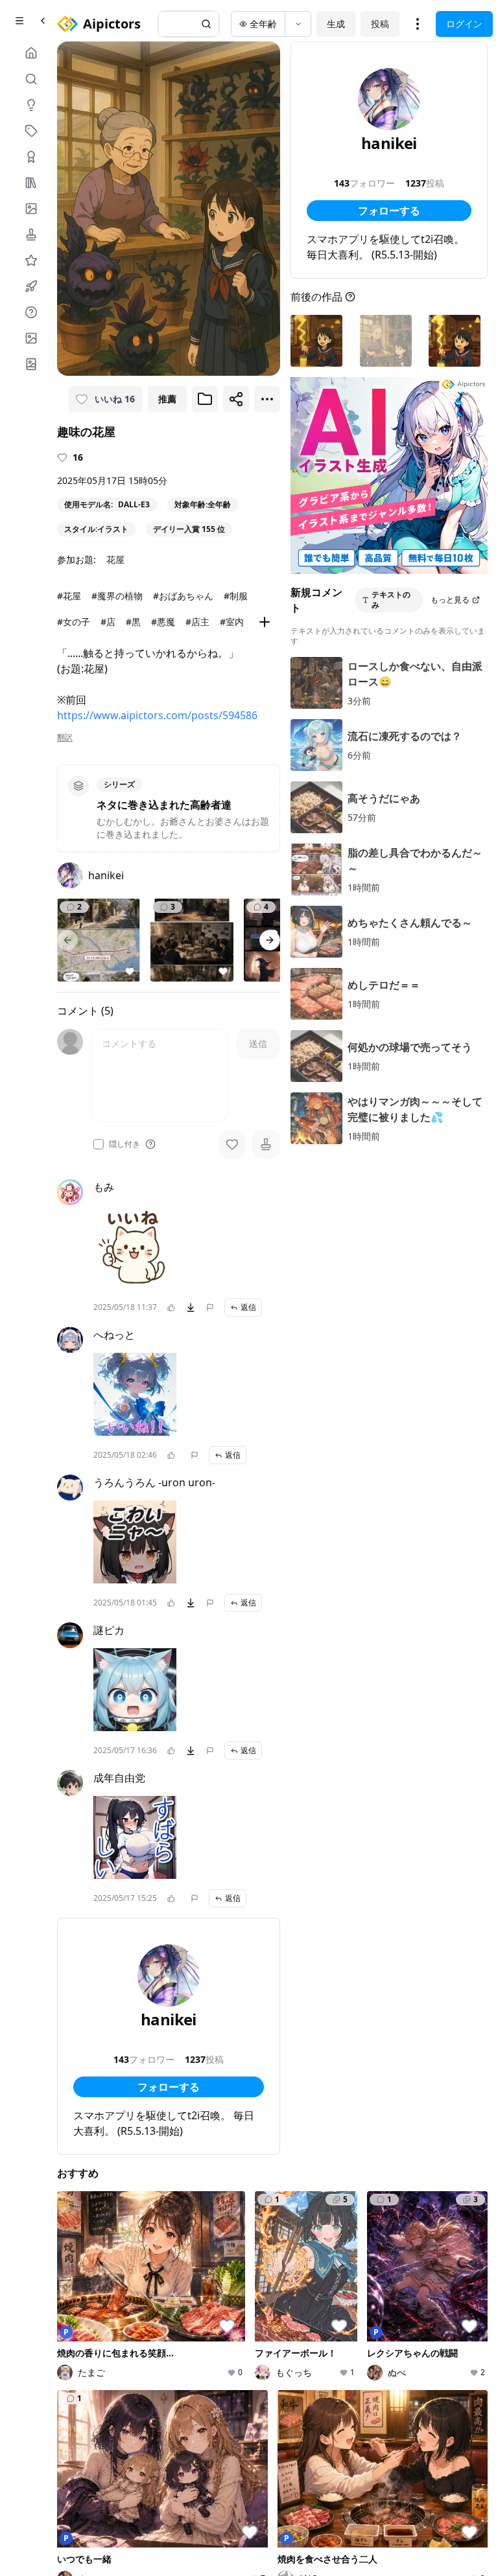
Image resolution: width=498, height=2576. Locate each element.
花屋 (115, 559)
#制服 (236, 596)
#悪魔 (163, 622)
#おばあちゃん (183, 596)
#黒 (133, 622)
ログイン (464, 24)
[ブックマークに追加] (205, 399)
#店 (108, 622)
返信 (248, 1307)
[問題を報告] (210, 1307)
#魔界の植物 (117, 596)
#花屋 (69, 596)
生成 (336, 24)
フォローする (169, 2087)
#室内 (232, 622)
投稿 (380, 24)
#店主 (197, 622)
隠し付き (124, 1144)
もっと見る (450, 600)
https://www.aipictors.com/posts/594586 (157, 715)
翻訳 (65, 737)
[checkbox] (99, 1144)
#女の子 (74, 622)
